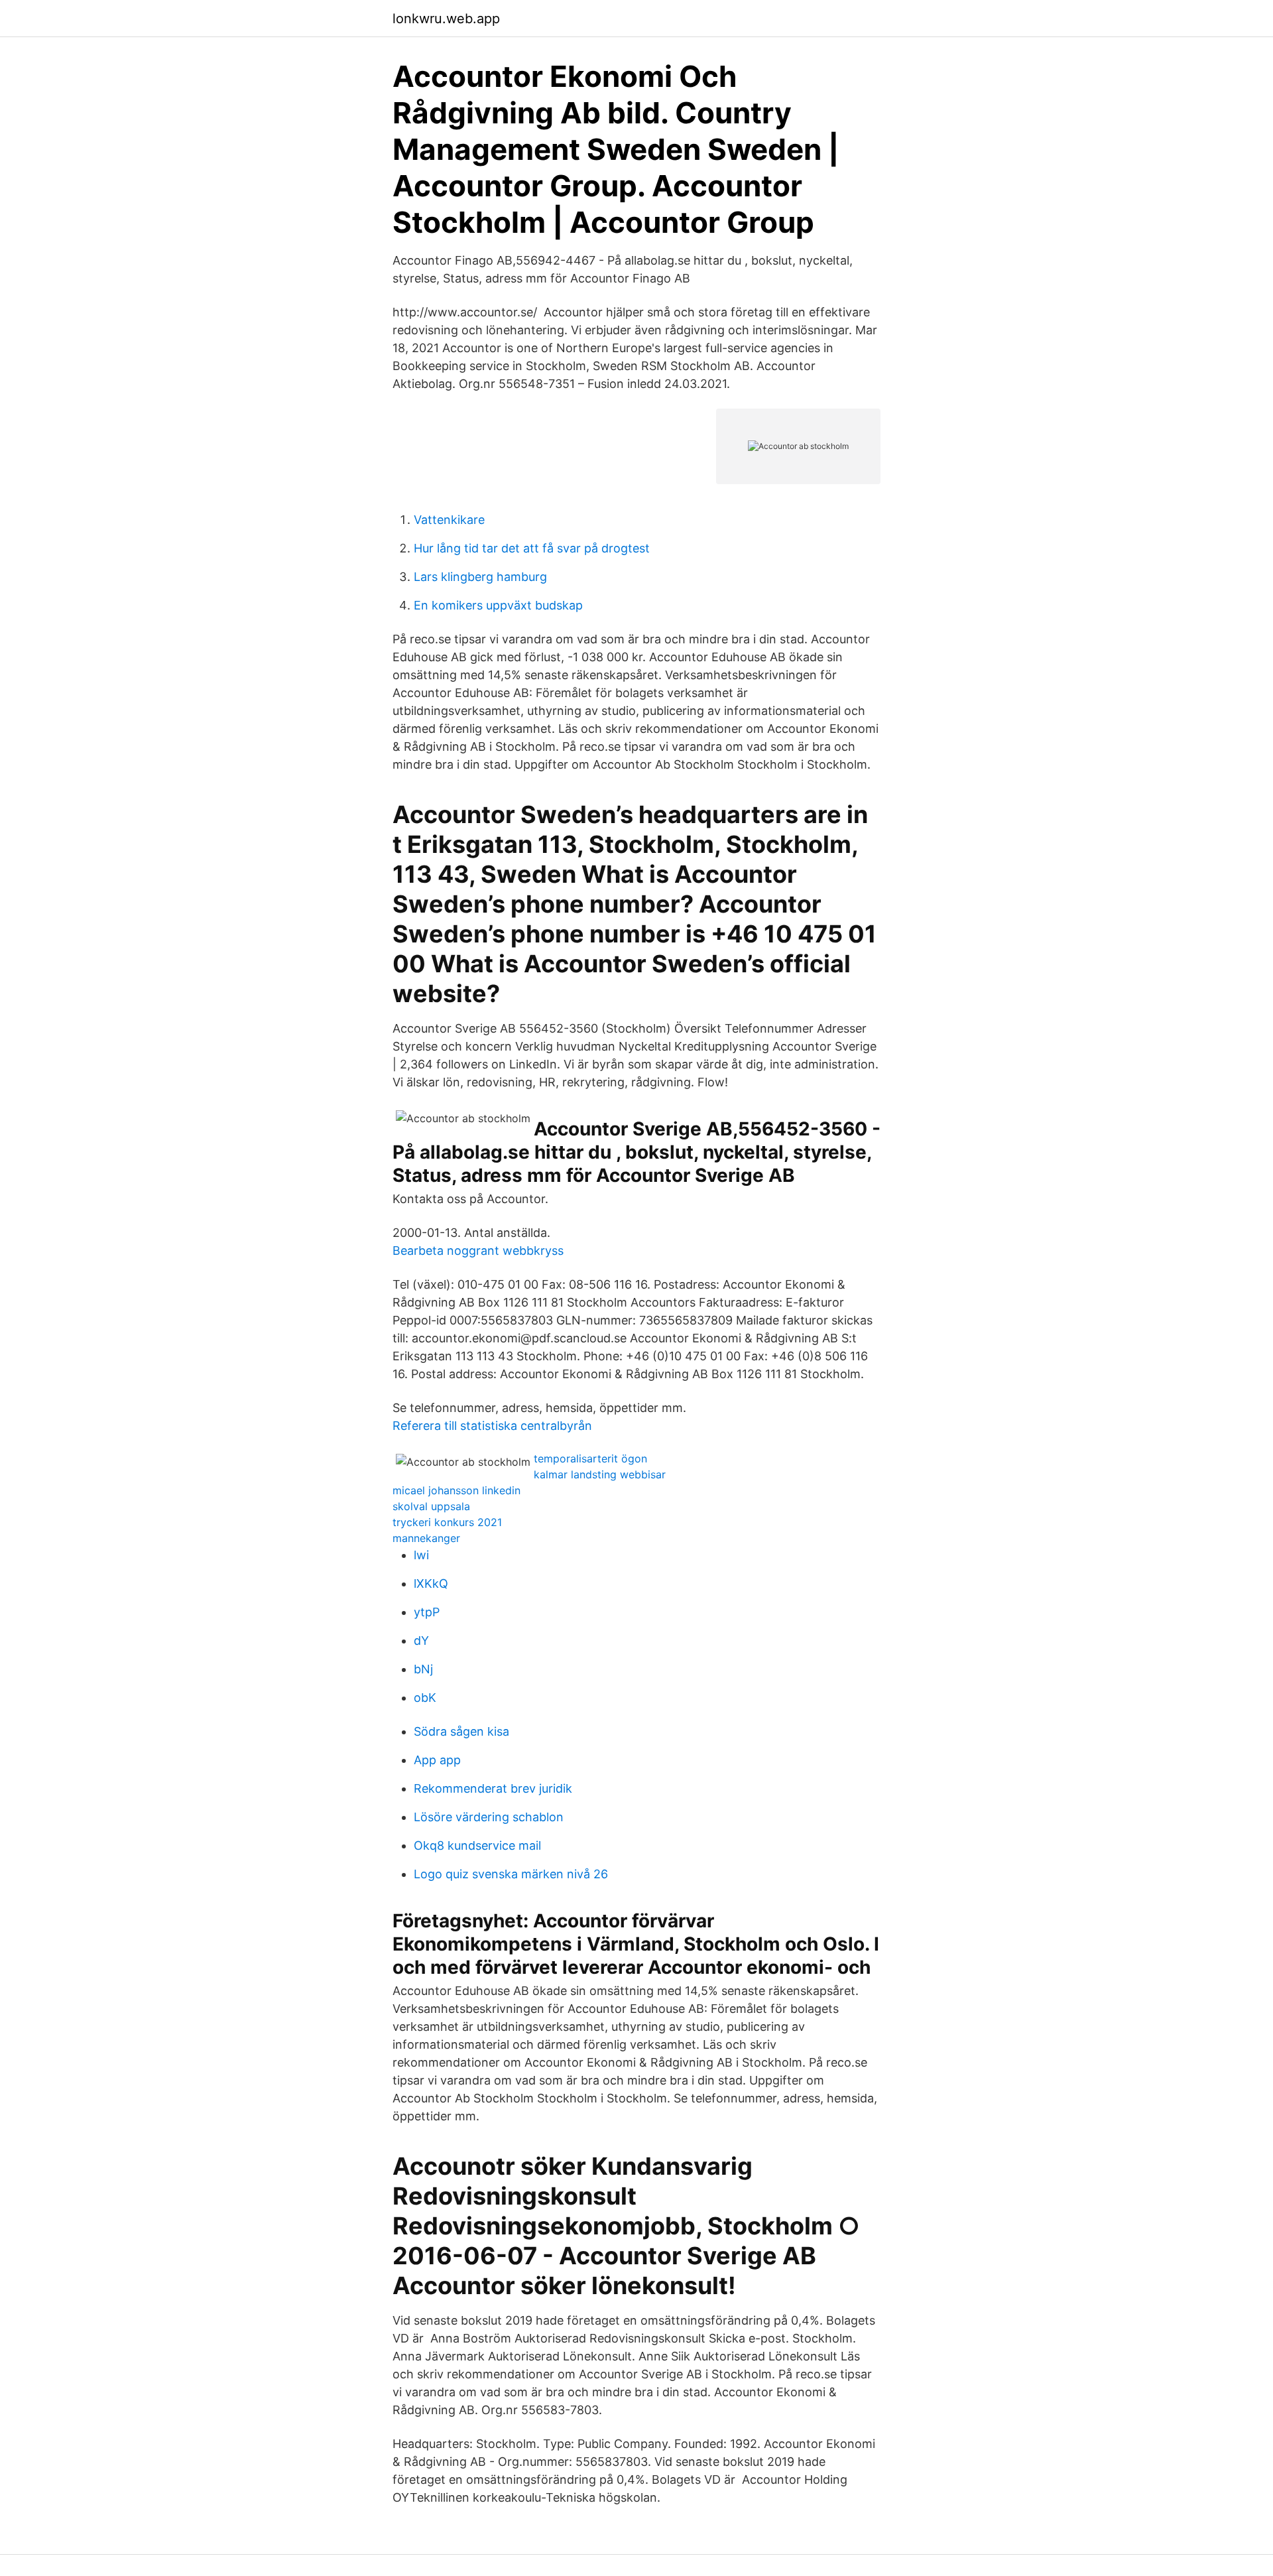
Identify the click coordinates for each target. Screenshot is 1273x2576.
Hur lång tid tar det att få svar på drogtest (532, 548)
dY (421, 1641)
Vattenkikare (449, 520)
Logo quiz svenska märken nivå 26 (511, 1874)
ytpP (427, 1612)
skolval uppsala (431, 1506)
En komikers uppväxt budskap (498, 605)
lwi (421, 1555)
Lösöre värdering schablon (489, 1817)
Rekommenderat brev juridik (493, 1788)
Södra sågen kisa (461, 1731)
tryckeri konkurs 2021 (447, 1522)
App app (437, 1760)
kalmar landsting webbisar (600, 1474)
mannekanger (426, 1538)
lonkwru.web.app (446, 19)
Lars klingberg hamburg (480, 577)
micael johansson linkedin (456, 1490)
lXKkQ (431, 1583)
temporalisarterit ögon (590, 1458)
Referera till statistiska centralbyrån (492, 1426)
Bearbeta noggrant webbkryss (478, 1251)
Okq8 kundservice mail (477, 1845)
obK (425, 1698)
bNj (423, 1669)
